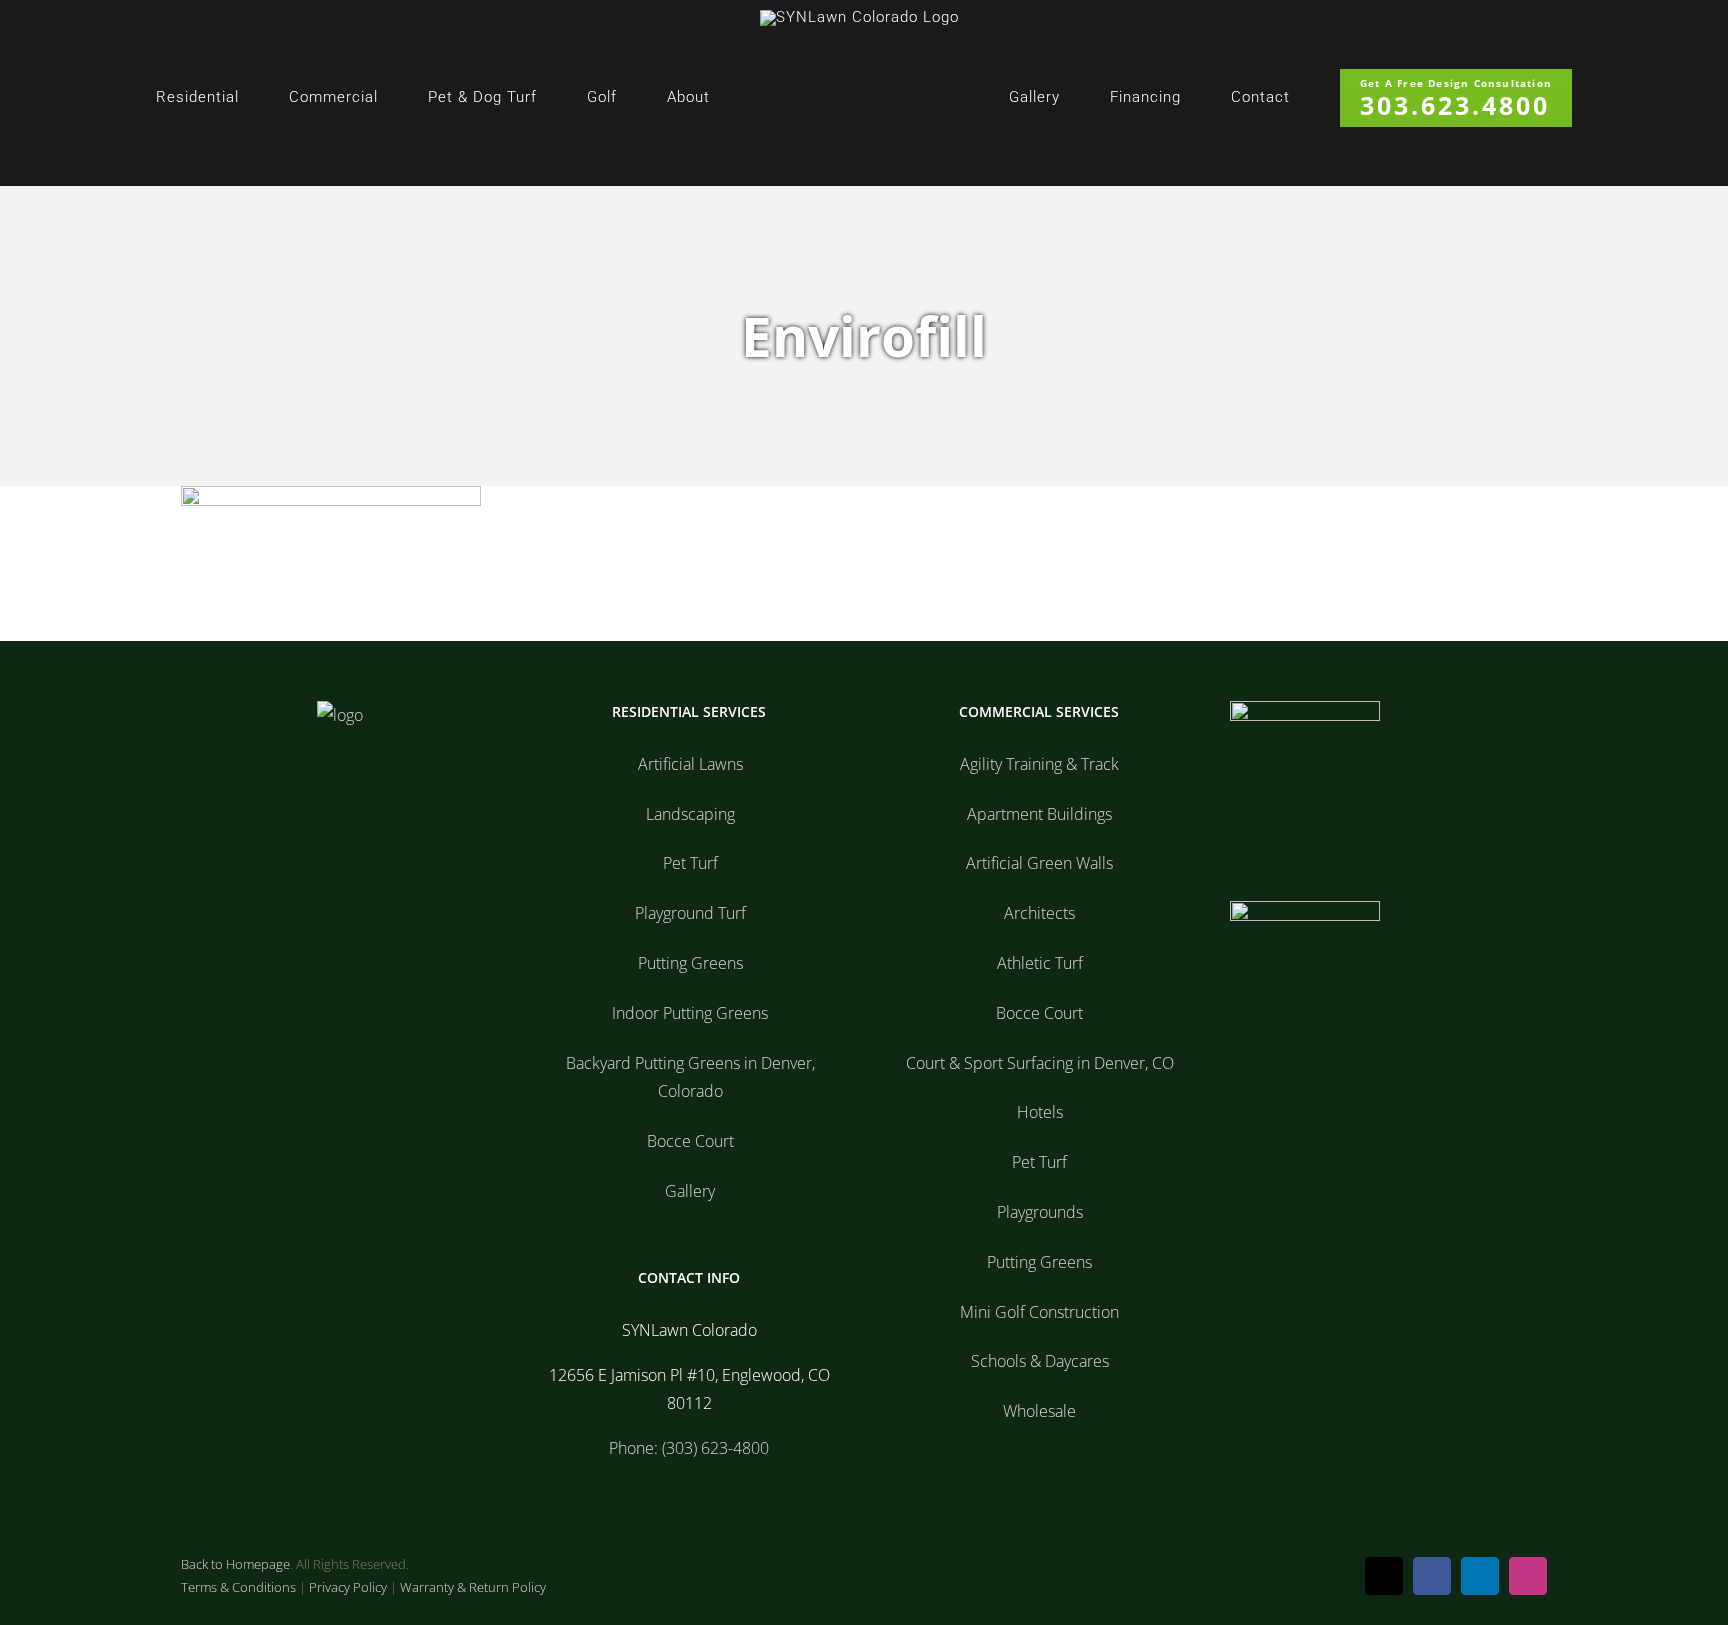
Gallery (690, 1191)
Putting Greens (690, 963)
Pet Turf (690, 863)
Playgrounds (1040, 1212)
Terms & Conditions (238, 1587)
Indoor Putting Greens (690, 1013)
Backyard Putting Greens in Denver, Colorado (690, 1077)
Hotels (1040, 1112)
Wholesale (1039, 1411)
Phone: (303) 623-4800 (689, 1448)
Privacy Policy (348, 1587)
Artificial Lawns (690, 764)
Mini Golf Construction (1039, 1312)
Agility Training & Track (1039, 764)
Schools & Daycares (1040, 1361)
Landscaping (690, 814)
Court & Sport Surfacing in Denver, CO (1040, 1063)
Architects (1039, 913)
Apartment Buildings (1039, 814)
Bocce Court (690, 1141)
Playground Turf (690, 913)
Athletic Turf (1040, 963)
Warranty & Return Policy (473, 1587)
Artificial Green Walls (1039, 863)
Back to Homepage (235, 1564)
